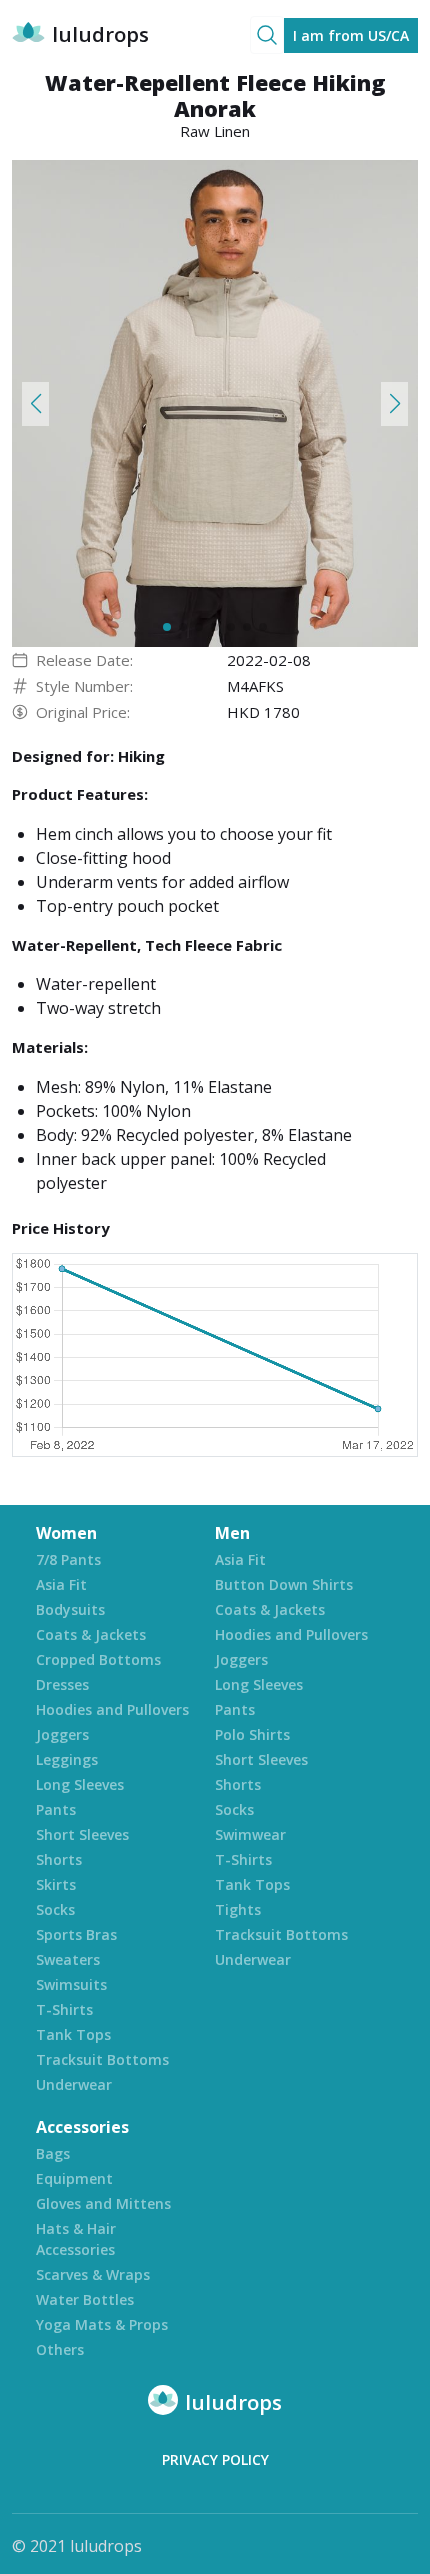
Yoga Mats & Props (102, 2324)
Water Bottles (85, 2299)
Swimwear (250, 1834)
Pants (56, 1809)
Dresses (62, 1684)
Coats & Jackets (91, 1634)
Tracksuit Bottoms (102, 2059)
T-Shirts (64, 2009)
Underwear (74, 2084)
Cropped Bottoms (98, 1659)
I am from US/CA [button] (351, 35)
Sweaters (68, 1959)
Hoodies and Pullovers (112, 1709)
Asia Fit (61, 1584)
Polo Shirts (252, 1734)
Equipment (74, 2178)
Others (60, 2349)
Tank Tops (73, 2034)
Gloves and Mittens (103, 2203)
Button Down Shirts (284, 1584)
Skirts (56, 1884)
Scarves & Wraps (93, 2274)
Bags (53, 2153)
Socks (55, 1909)
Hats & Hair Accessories (76, 2239)
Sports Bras (76, 1934)
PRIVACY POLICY (215, 2459)
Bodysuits (70, 1609)
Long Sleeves (80, 1784)
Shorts (59, 1859)
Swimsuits (71, 1984)
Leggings (67, 1759)
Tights (238, 1909)
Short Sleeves (82, 1834)
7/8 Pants (68, 1559)
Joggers (62, 1734)
